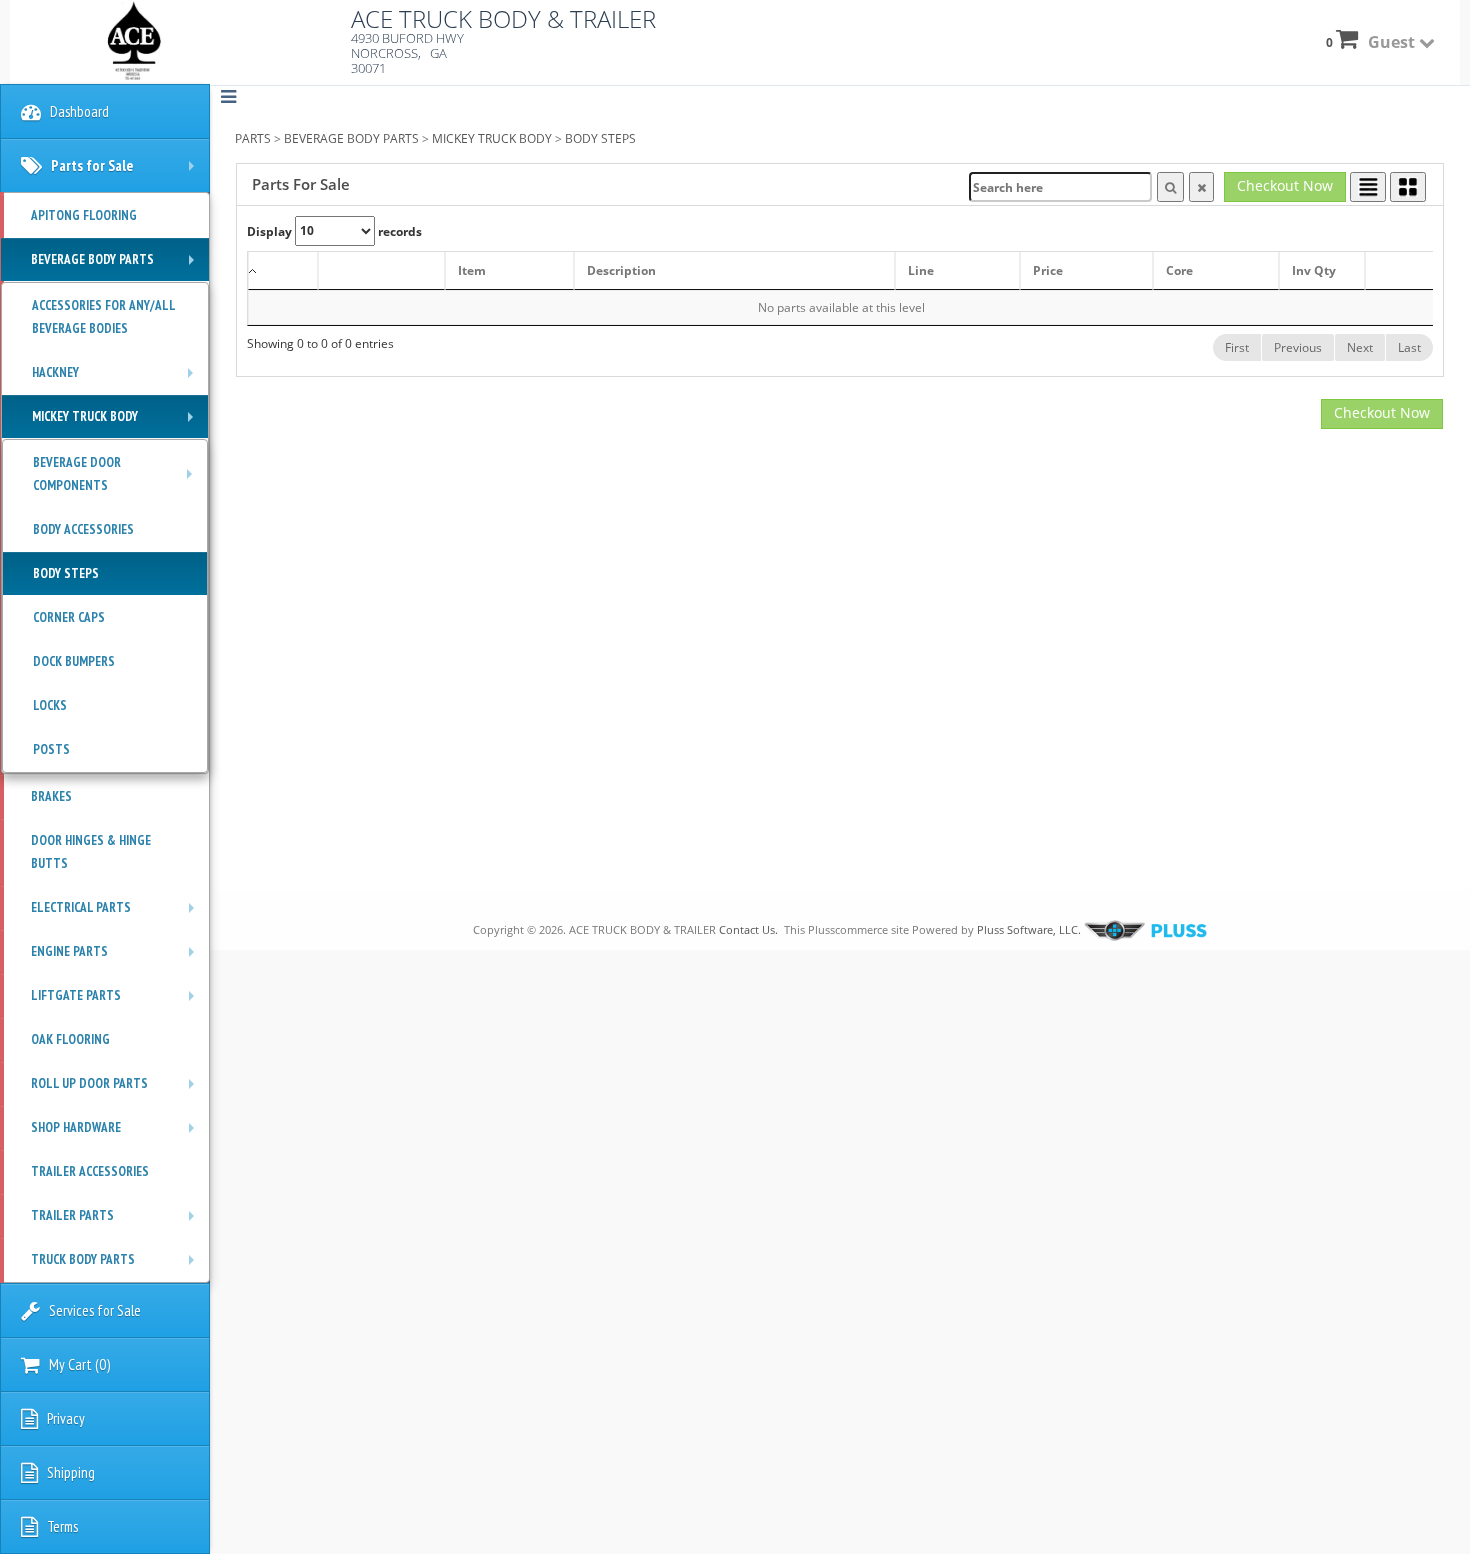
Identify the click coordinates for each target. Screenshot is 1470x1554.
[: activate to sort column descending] (283, 271)
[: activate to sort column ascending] (381, 271)
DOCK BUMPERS (74, 661)
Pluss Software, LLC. (1029, 929)
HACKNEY (117, 379)
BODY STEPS (600, 138)
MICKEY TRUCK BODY (492, 138)
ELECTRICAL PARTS (117, 914)
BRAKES (51, 796)
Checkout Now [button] (1285, 185)
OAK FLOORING (70, 1039)
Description (621, 270)
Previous (1298, 347)
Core (1179, 270)
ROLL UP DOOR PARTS (117, 1090)
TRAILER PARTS (117, 1222)
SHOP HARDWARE (117, 1134)
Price (1048, 270)
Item (472, 270)
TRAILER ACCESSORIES (90, 1171)
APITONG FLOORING (84, 215)
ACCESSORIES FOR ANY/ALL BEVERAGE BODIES (104, 317)
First (1237, 347)
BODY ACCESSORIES (83, 529)
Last (1409, 347)
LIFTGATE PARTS (117, 1002)
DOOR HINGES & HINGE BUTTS (91, 852)
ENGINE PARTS (117, 958)
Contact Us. (748, 929)
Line (921, 270)
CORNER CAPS (69, 617)
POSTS (51, 749)
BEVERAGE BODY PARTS (351, 138)
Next (1360, 347)
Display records (334, 230)
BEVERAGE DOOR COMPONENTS (117, 477)
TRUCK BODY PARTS (117, 1266)
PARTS (253, 138)
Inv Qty (1314, 270)
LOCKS (50, 705)
